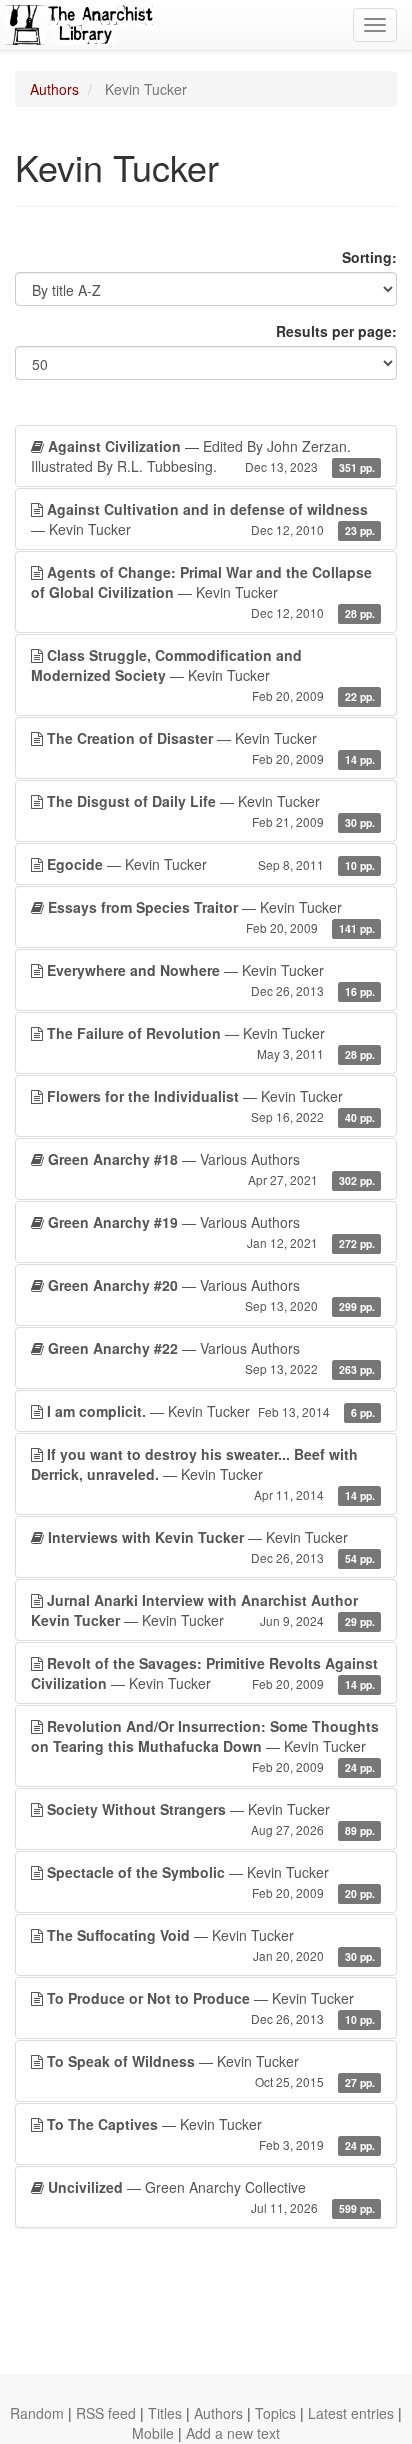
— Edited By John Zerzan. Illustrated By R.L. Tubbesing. (203, 456)
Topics (275, 2413)
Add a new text (233, 2433)
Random (37, 2413)
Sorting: (369, 257)
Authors (54, 89)
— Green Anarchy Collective (211, 2196)
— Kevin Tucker (203, 519)
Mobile (153, 2433)
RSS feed (106, 2413)
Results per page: (336, 331)
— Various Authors (211, 1168)
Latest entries (351, 2413)
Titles (165, 2413)
